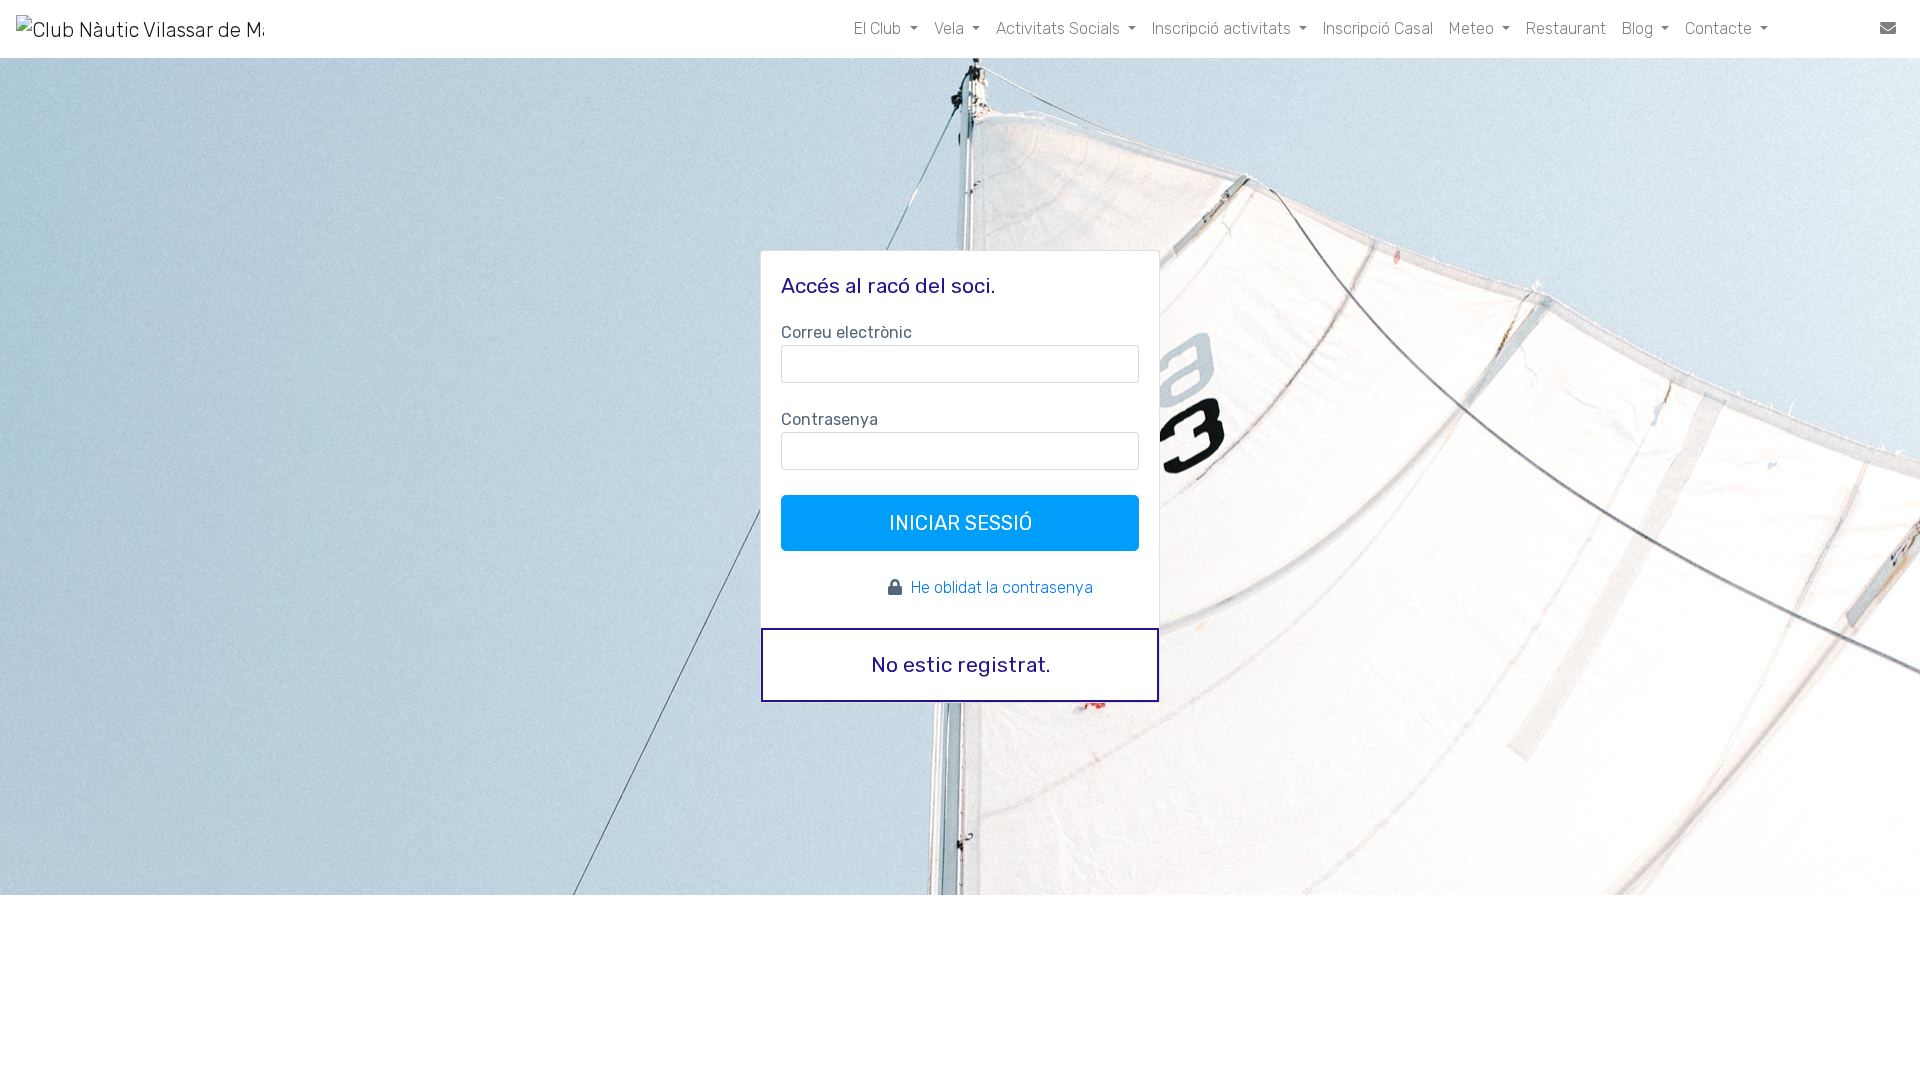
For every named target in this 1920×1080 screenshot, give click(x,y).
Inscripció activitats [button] (1223, 28)
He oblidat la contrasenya (1002, 587)
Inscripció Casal (1378, 28)
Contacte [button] (1720, 28)
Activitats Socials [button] (1060, 28)
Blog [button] (1639, 28)
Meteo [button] (1473, 28)
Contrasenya (829, 419)
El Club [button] (879, 28)
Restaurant (1566, 28)
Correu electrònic (846, 332)
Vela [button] (951, 28)
